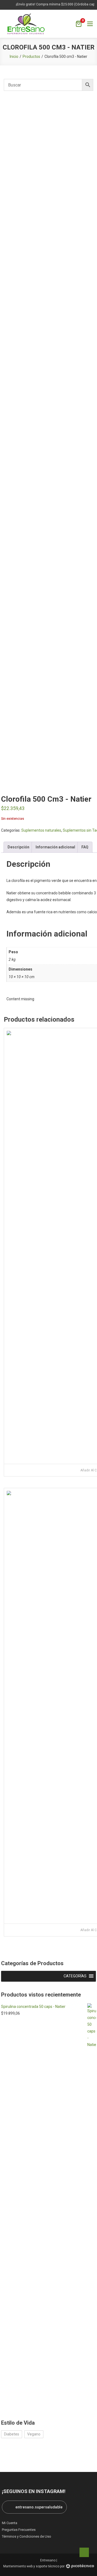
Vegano (34, 2434)
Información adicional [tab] (55, 847)
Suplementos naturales (41, 830)
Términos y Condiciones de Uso (27, 2536)
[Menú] (90, 24)
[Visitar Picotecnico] (80, 2566)
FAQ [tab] (85, 847)
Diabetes (12, 2434)
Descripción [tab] (18, 847)
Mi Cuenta (10, 2523)
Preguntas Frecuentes (19, 2530)
